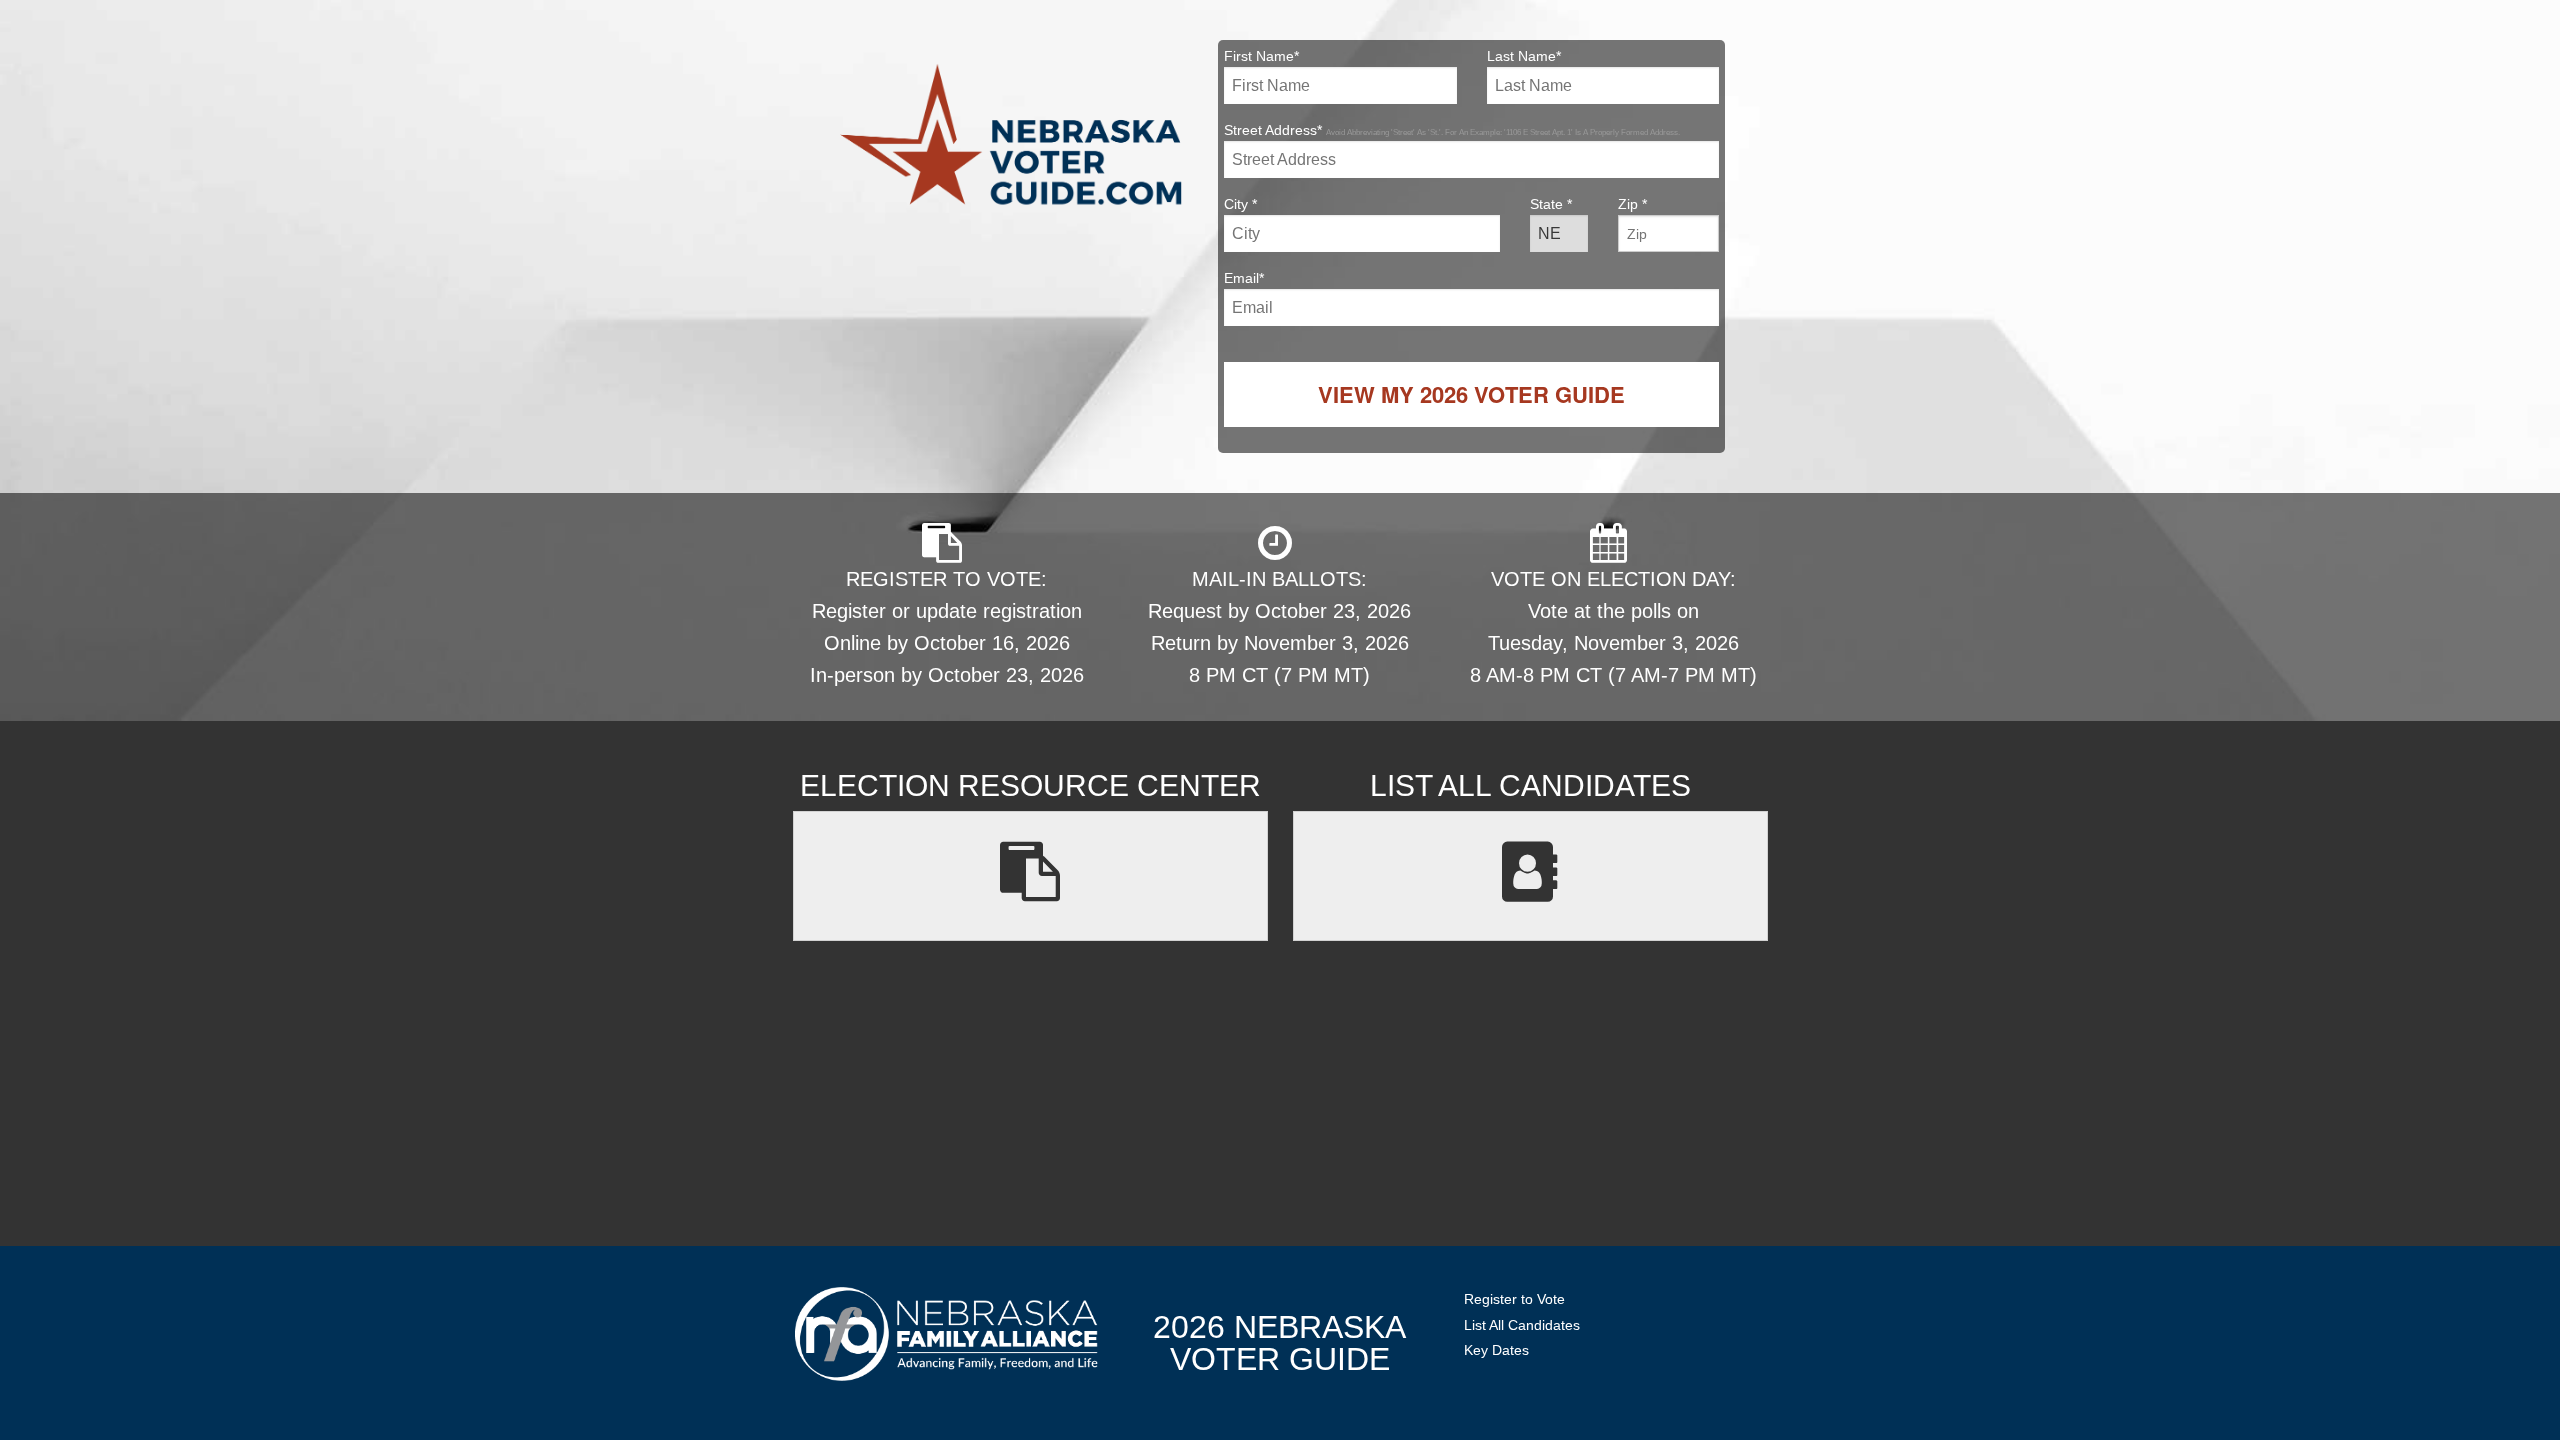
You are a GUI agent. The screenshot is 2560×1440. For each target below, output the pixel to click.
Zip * (1632, 204)
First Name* (1261, 56)
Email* (1244, 278)
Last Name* (1524, 56)
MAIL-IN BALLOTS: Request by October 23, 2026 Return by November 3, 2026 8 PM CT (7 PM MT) (1279, 627)
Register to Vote (1514, 1299)
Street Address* (1452, 130)
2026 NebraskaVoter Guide (1279, 1343)
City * (1240, 204)
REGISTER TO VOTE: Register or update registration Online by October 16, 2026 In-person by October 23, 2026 (947, 627)
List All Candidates (1522, 1325)
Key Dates (1496, 1350)
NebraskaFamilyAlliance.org (946, 1333)
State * (1551, 204)
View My (1471, 394)
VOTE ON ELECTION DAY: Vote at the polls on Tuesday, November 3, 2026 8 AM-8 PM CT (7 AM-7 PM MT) (1613, 627)
